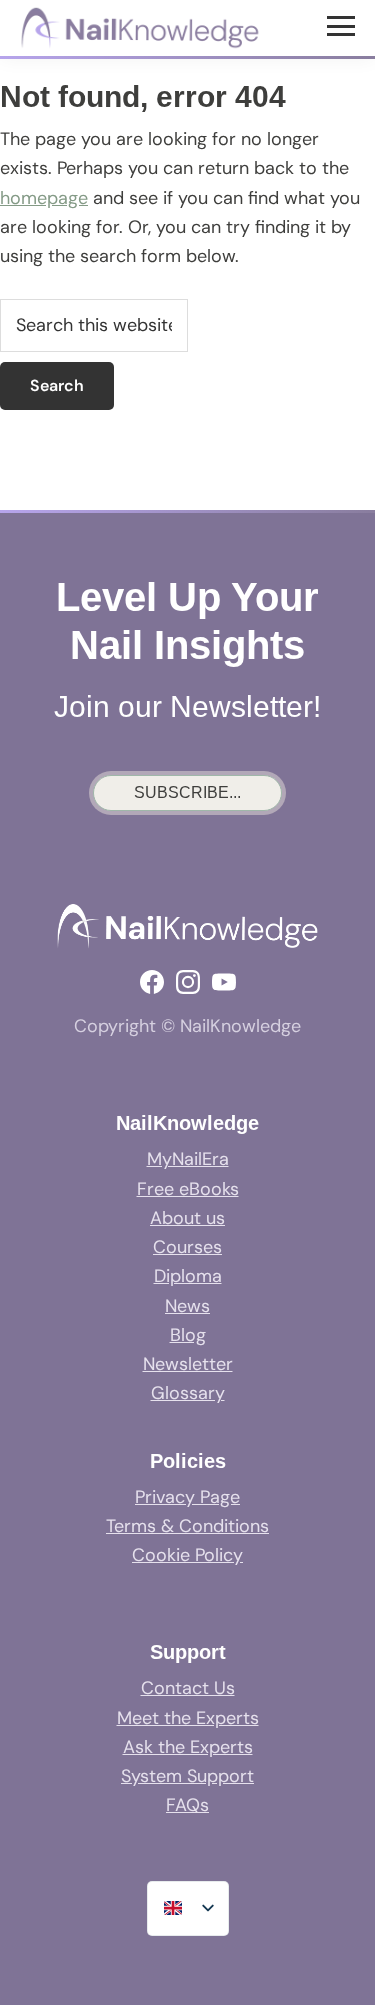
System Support (187, 1776)
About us (187, 1218)
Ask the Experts (188, 1747)
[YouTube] (224, 982)
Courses (187, 1247)
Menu (343, 25)
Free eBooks (188, 1189)
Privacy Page (187, 1497)
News (187, 1306)
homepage (44, 198)
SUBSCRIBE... (187, 792)
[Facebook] (152, 982)
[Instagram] (188, 982)
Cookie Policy (187, 1555)
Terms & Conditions (187, 1526)
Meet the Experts (188, 1718)
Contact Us (188, 1688)
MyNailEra (188, 1159)
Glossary (188, 1393)
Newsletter (188, 1364)
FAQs (187, 1805)
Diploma (188, 1276)
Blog (188, 1335)
